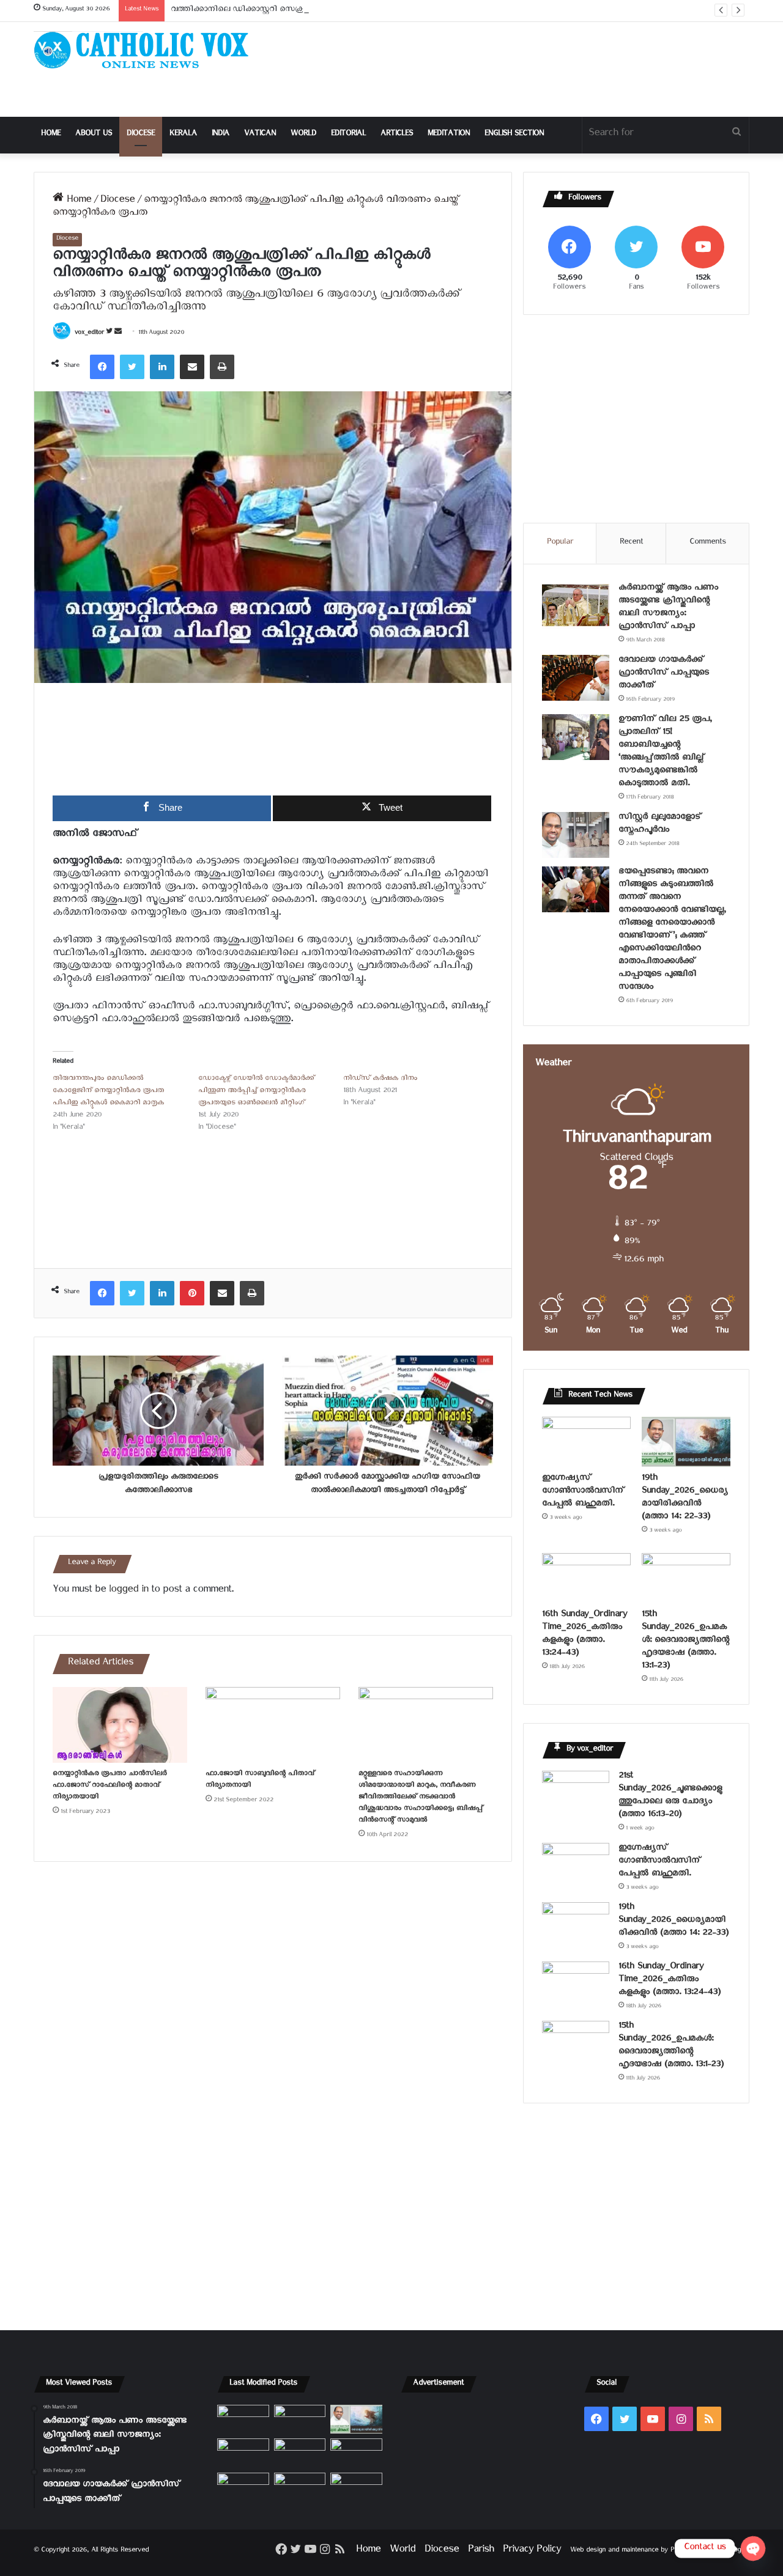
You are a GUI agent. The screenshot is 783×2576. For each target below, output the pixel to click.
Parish (481, 2551)
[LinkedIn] (162, 367)
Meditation (449, 135)
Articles (397, 135)
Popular (560, 543)
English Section (514, 135)
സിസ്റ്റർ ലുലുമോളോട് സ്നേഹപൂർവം (660, 825)
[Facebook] (102, 367)
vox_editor (89, 334)
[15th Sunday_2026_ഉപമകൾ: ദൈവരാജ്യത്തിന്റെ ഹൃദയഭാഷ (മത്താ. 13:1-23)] (686, 1578)
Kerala (183, 135)
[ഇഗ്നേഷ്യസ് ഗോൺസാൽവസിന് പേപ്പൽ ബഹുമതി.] (586, 1442)
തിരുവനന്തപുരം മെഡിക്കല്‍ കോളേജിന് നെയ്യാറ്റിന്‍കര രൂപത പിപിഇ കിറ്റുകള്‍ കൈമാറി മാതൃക (108, 1092)
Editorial (348, 135)
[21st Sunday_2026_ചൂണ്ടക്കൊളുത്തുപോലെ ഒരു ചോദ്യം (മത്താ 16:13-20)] (576, 1794)
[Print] (222, 367)
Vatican (260, 135)
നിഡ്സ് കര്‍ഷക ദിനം (380, 1079)
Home (51, 135)
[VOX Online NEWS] (147, 50)
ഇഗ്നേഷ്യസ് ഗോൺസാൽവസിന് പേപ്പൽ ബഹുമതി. (583, 1492)
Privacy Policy (532, 2551)
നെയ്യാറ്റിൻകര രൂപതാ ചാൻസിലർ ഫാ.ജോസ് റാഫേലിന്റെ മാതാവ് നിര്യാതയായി (109, 1786)
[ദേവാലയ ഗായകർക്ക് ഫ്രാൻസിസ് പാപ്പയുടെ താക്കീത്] (576, 678)
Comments (708, 543)
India (221, 135)
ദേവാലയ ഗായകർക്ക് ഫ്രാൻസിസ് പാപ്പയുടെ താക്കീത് (664, 674)
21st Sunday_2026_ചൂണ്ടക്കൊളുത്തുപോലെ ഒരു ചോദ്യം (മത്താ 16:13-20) (670, 1796)
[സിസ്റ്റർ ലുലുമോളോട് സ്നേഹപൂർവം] (576, 835)
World (303, 135)
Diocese (141, 135)
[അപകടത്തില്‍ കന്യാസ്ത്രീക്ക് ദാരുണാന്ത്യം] (356, 2487)
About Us (94, 135)
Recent (631, 543)
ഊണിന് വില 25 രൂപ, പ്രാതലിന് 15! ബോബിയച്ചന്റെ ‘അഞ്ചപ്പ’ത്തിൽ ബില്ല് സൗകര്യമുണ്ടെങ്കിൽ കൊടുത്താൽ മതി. (665, 753)
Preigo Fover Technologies (710, 2551)
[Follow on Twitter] (110, 334)
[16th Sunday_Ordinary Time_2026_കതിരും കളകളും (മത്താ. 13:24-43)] (586, 1578)
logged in (128, 1591)
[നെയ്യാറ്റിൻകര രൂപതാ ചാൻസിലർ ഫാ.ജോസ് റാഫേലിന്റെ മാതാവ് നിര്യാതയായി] (120, 1725)
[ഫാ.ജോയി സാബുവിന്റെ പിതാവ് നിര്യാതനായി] (273, 1725)
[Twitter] (132, 367)
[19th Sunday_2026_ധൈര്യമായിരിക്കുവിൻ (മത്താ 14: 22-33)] (686, 1442)
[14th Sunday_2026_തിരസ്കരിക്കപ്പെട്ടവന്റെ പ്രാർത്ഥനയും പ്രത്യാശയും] (243, 2487)
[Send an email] (118, 334)
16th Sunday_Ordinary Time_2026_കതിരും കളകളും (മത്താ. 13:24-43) (584, 1635)
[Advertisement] (514, 69)
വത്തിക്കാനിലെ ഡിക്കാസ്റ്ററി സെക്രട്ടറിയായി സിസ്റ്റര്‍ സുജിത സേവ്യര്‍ (302, 11)
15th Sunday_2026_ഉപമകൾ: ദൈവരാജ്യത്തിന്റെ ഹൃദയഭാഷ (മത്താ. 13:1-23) (685, 1641)
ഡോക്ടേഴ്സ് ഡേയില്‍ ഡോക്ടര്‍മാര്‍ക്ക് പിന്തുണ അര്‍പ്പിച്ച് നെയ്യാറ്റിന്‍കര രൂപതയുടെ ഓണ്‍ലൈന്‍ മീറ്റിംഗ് (256, 1092)
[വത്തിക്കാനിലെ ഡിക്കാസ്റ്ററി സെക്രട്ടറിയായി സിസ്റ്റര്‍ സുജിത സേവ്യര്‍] (300, 2487)
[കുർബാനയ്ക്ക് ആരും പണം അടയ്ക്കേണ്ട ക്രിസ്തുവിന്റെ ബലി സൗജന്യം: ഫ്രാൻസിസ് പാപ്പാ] (576, 606)
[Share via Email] (192, 367)
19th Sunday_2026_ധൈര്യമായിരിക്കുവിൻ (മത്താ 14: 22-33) (685, 1499)
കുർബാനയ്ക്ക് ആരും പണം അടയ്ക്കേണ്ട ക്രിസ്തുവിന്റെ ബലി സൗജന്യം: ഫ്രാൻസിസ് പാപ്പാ (668, 608)
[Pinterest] (192, 1293)
